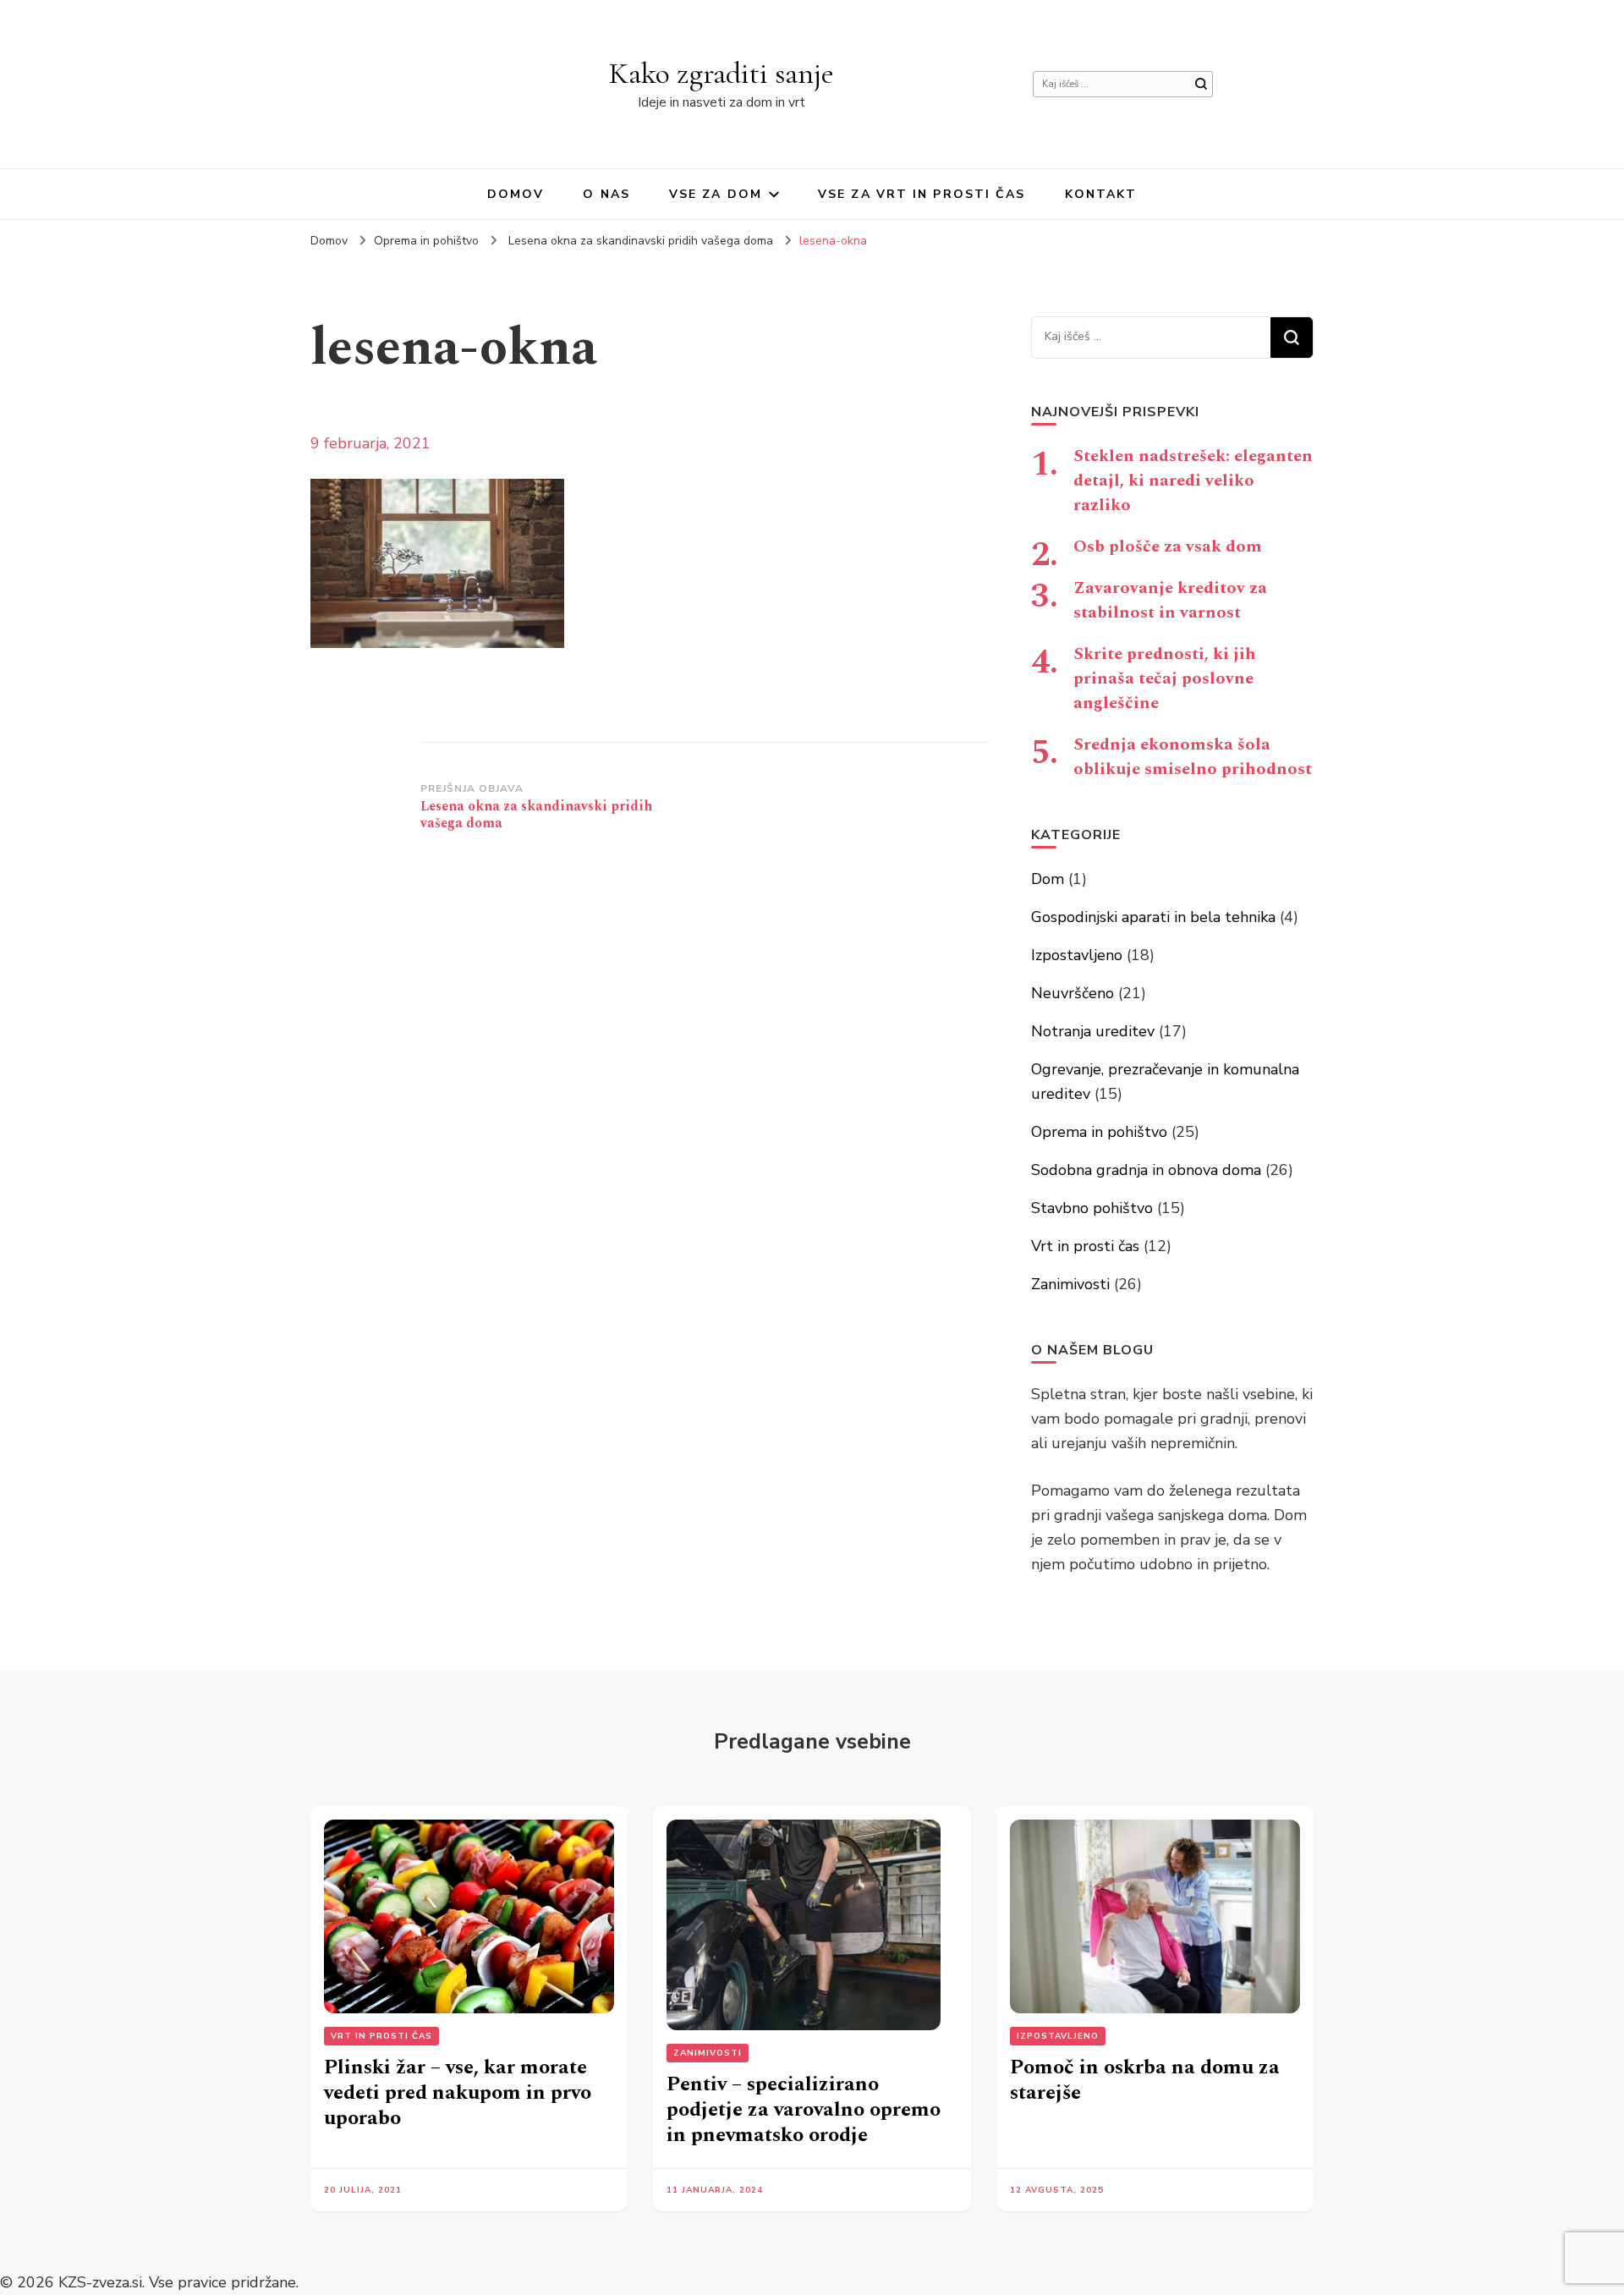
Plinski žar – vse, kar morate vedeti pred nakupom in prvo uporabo (458, 2093)
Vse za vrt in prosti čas (922, 194)
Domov (516, 194)
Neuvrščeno (1073, 993)
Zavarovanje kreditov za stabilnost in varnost (1170, 600)
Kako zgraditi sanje (721, 73)
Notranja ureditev (1093, 1031)
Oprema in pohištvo (426, 241)
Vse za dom (716, 194)
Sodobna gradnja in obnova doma (1146, 1170)
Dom (1048, 879)
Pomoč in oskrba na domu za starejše (1145, 2080)
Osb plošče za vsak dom (1168, 546)
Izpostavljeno (1077, 955)
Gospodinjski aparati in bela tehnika (1153, 917)
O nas (606, 194)
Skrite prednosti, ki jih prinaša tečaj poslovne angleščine (1165, 678)
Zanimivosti (1070, 1284)
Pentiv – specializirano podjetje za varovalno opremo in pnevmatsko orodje (804, 2110)
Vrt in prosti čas (1085, 1246)
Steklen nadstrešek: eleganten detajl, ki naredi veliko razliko (1193, 480)
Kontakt (1101, 194)
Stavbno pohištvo (1092, 1208)
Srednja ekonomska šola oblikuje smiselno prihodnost (1193, 757)
